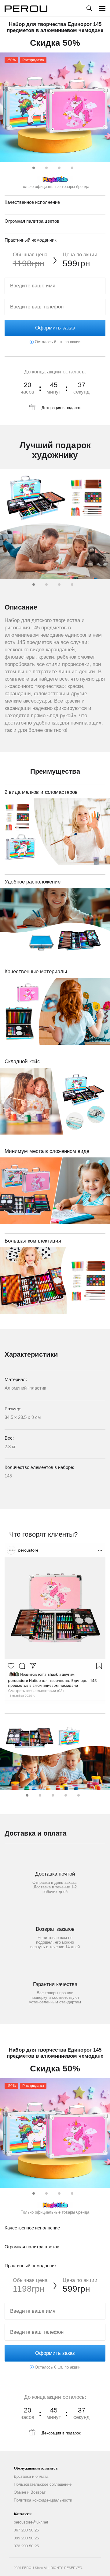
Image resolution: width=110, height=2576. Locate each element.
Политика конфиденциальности (43, 2500)
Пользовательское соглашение (43, 2484)
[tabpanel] (55, 107)
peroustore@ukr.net (31, 2522)
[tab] (32, 167)
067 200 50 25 (26, 2530)
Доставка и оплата (31, 2476)
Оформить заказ (55, 328)
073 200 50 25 (26, 2546)
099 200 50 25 (26, 2538)
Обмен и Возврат (30, 2492)
